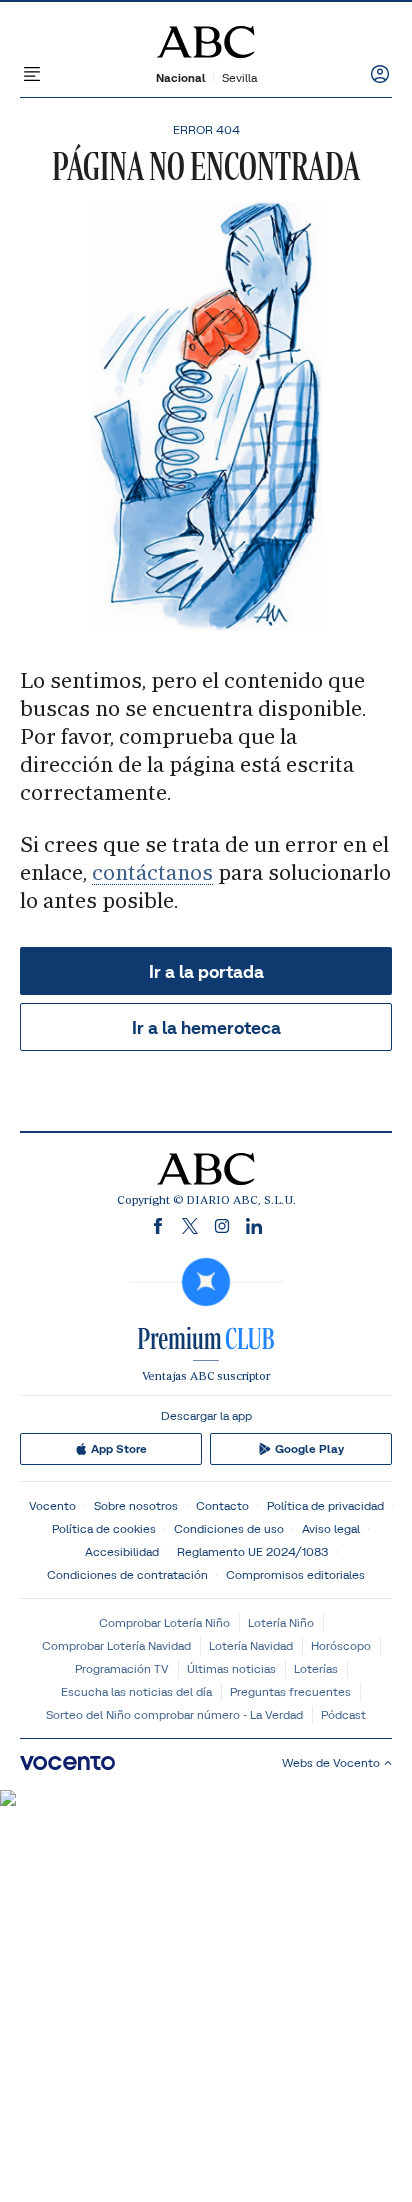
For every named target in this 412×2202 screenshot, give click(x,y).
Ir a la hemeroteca (206, 1027)
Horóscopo (341, 1645)
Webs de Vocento (331, 1762)
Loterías (316, 1668)
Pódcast (343, 1714)
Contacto (222, 1505)
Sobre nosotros (136, 1505)
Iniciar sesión (380, 74)
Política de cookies (104, 1528)
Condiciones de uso (229, 1528)
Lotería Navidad (251, 1645)
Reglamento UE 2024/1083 (252, 1551)
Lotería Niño (281, 1622)
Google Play (309, 1449)
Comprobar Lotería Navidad (116, 1645)
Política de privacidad (325, 1505)
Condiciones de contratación (127, 1574)
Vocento (52, 1505)
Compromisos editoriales (295, 1574)
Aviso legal (331, 1528)
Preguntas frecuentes (290, 1691)
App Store (119, 1449)
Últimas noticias (231, 1668)
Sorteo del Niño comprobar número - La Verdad (174, 1714)
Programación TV (122, 1668)
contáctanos (152, 872)
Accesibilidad (122, 1551)
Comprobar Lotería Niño (164, 1622)
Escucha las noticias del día (136, 1691)
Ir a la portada (206, 971)
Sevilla (239, 77)
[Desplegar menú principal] (32, 74)
